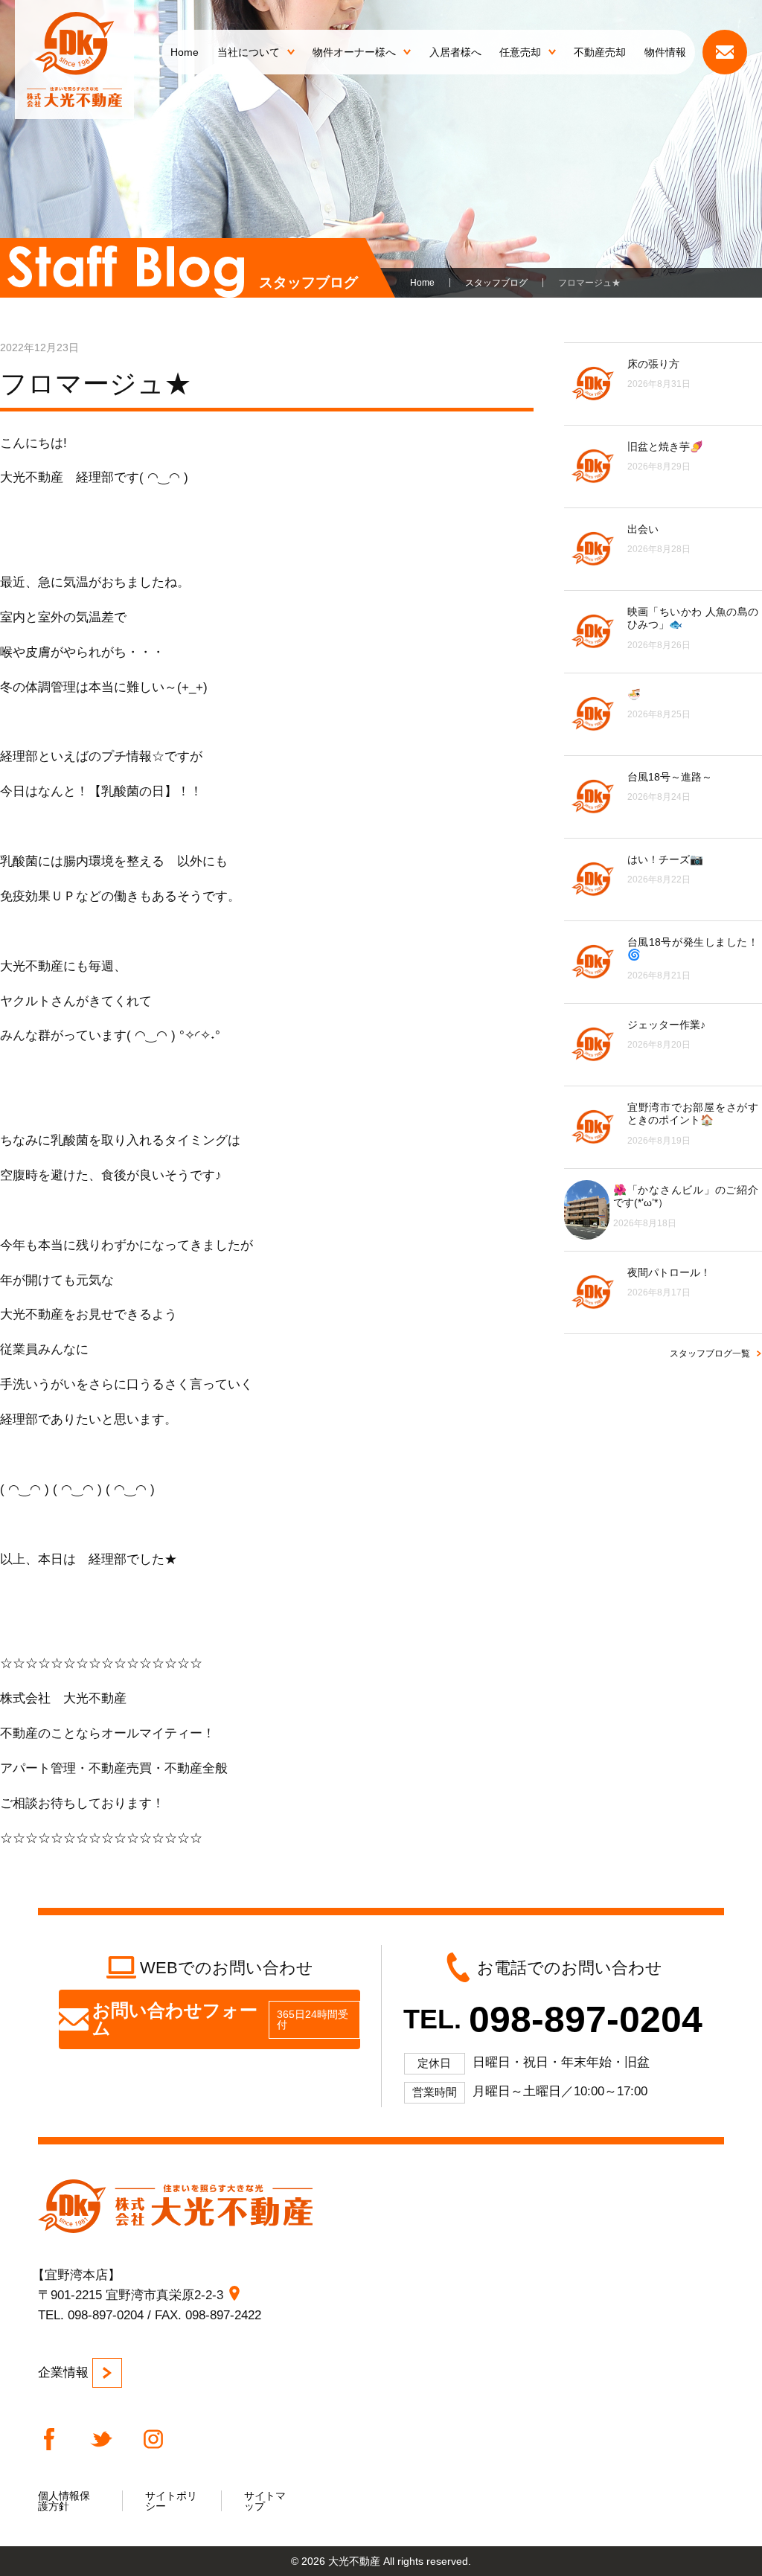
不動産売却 (600, 52)
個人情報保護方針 (64, 2501)
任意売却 (520, 52)
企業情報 (63, 2372)
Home (185, 52)
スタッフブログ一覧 (710, 1353)
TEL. (553, 2019)
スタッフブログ (496, 283)
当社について (249, 52)
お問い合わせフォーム (220, 2019)
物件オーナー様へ (354, 52)
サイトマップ (265, 2501)
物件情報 (665, 52)
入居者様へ (455, 52)
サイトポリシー (171, 2501)
